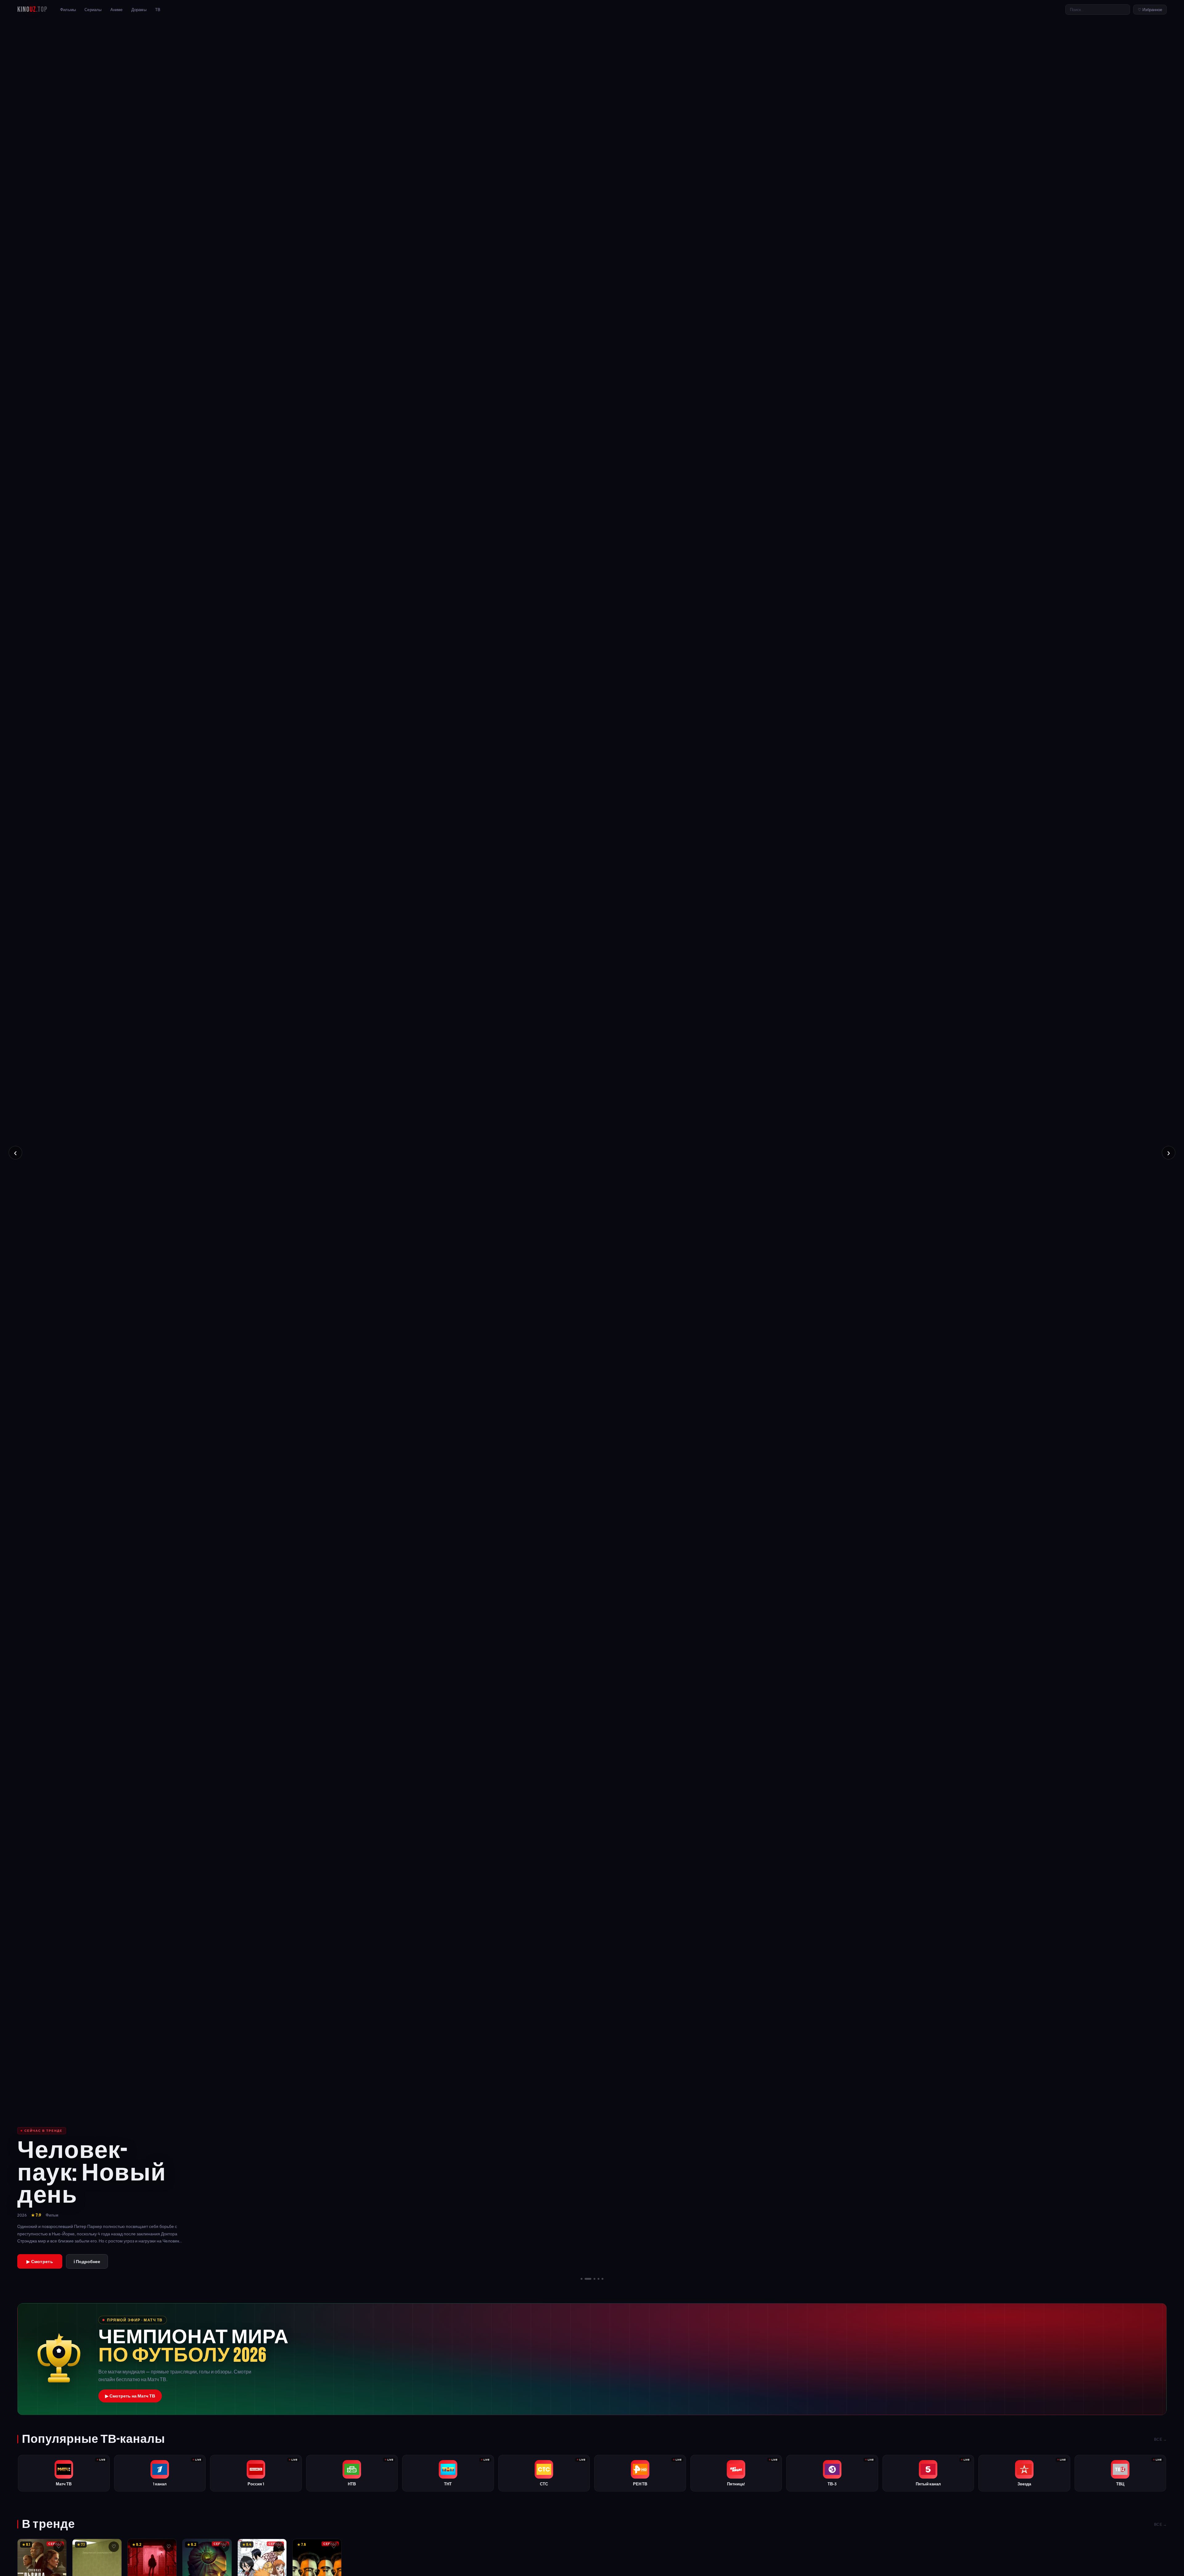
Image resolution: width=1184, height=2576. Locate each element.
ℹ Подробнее (87, 2262)
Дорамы (139, 10)
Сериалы (93, 10)
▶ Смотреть (40, 2262)
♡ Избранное (1150, 10)
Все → (1161, 2439)
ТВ (158, 10)
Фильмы (68, 10)
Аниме (117, 10)
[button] (592, 2359)
